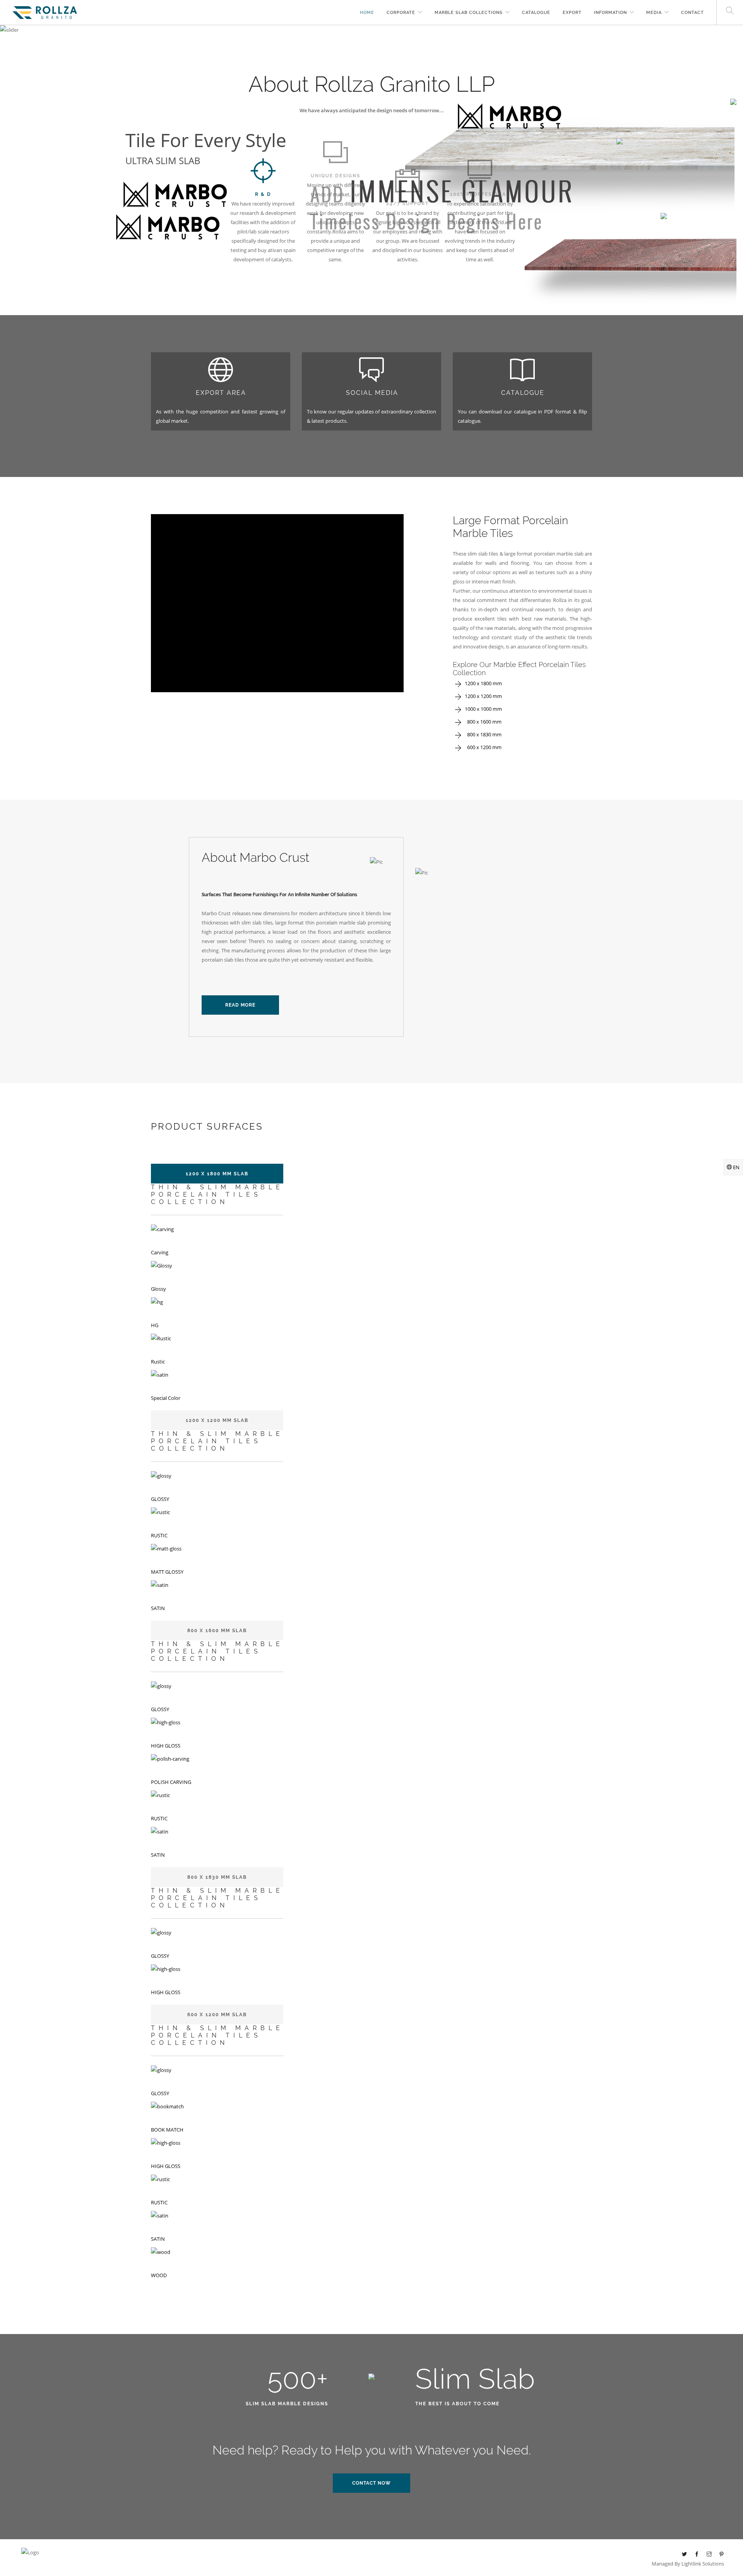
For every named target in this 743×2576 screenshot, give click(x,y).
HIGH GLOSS (166, 1746)
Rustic (158, 1362)
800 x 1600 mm (483, 722)
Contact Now (371, 2483)
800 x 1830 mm (483, 734)
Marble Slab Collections (469, 13)
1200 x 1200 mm (483, 696)
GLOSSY (160, 1499)
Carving (160, 1252)
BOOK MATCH (167, 2130)
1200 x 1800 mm (483, 683)
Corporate (401, 13)
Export (572, 13)
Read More (240, 1005)
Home (367, 13)
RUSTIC (159, 1535)
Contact (692, 13)
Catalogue (536, 13)
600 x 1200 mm (483, 747)
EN (736, 1167)
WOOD (159, 2275)
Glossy (158, 1289)
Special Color (166, 1398)
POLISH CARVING (171, 1782)
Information (610, 13)
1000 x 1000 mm (483, 709)
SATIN (158, 1608)
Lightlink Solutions (703, 2564)
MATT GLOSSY (167, 1572)
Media (654, 13)
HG (155, 1325)
